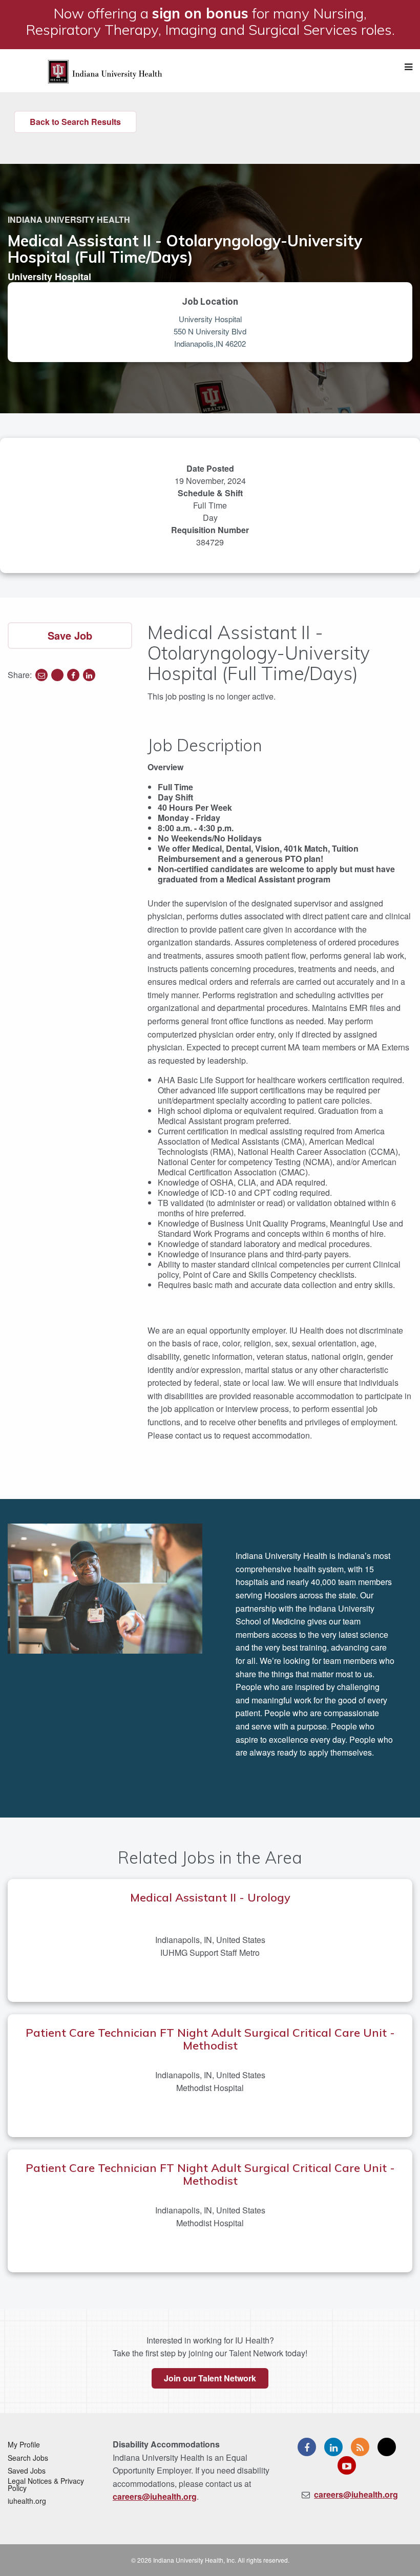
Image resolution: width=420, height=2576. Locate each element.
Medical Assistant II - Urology (210, 1897)
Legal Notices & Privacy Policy (46, 2484)
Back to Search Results (75, 122)
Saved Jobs (27, 2471)
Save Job (70, 635)
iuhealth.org (27, 2501)
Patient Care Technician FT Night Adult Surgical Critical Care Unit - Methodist (210, 2039)
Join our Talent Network (210, 2378)
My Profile (24, 2444)
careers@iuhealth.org (155, 2496)
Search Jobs (28, 2458)
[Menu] (408, 67)
